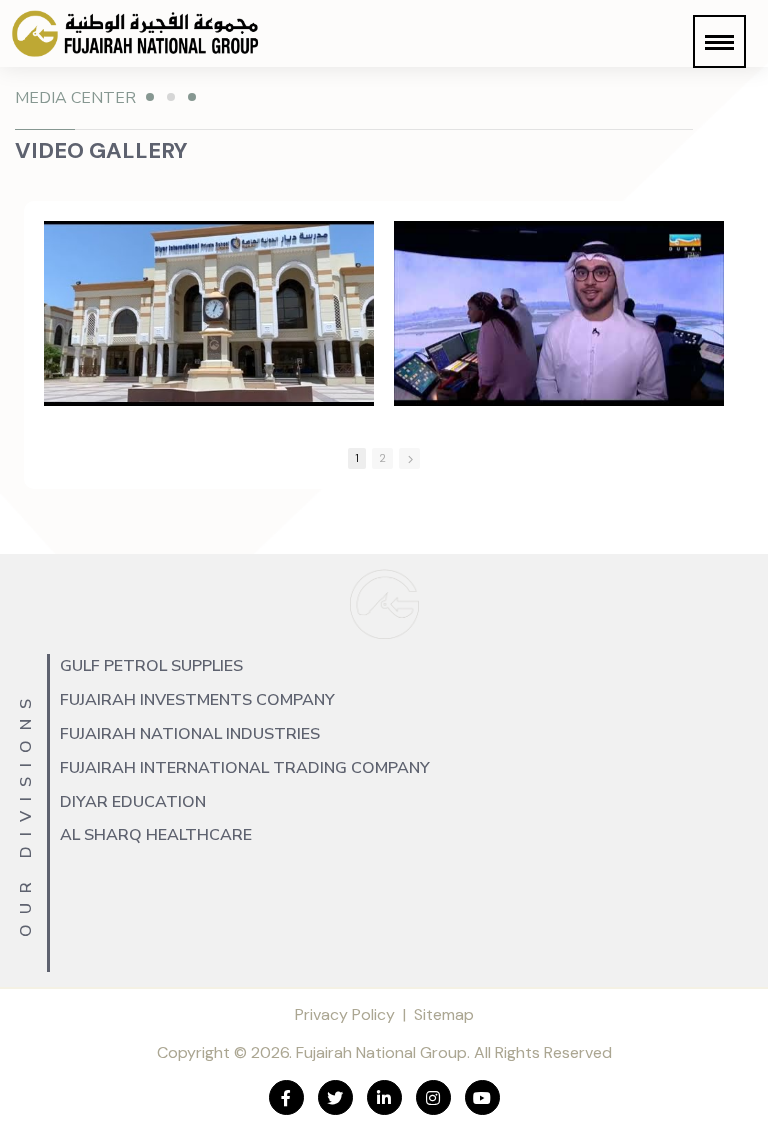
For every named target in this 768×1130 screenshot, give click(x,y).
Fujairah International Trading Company (245, 768)
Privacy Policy (345, 1014)
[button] (719, 41)
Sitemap (444, 1014)
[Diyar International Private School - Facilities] (209, 313)
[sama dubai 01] (559, 313)
